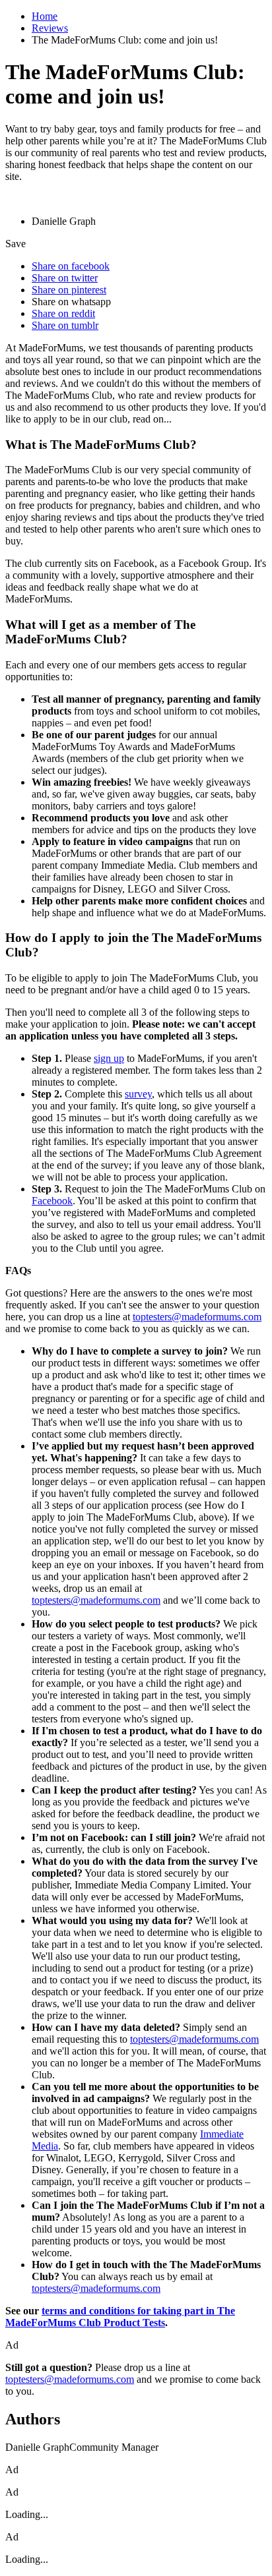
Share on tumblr (65, 325)
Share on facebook (71, 266)
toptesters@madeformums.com (197, 1317)
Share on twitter (65, 278)
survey (138, 1094)
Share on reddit (63, 313)
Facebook (52, 1201)
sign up (109, 1058)
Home (45, 16)
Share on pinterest (69, 290)
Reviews (50, 28)
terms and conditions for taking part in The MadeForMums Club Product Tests (120, 2317)
